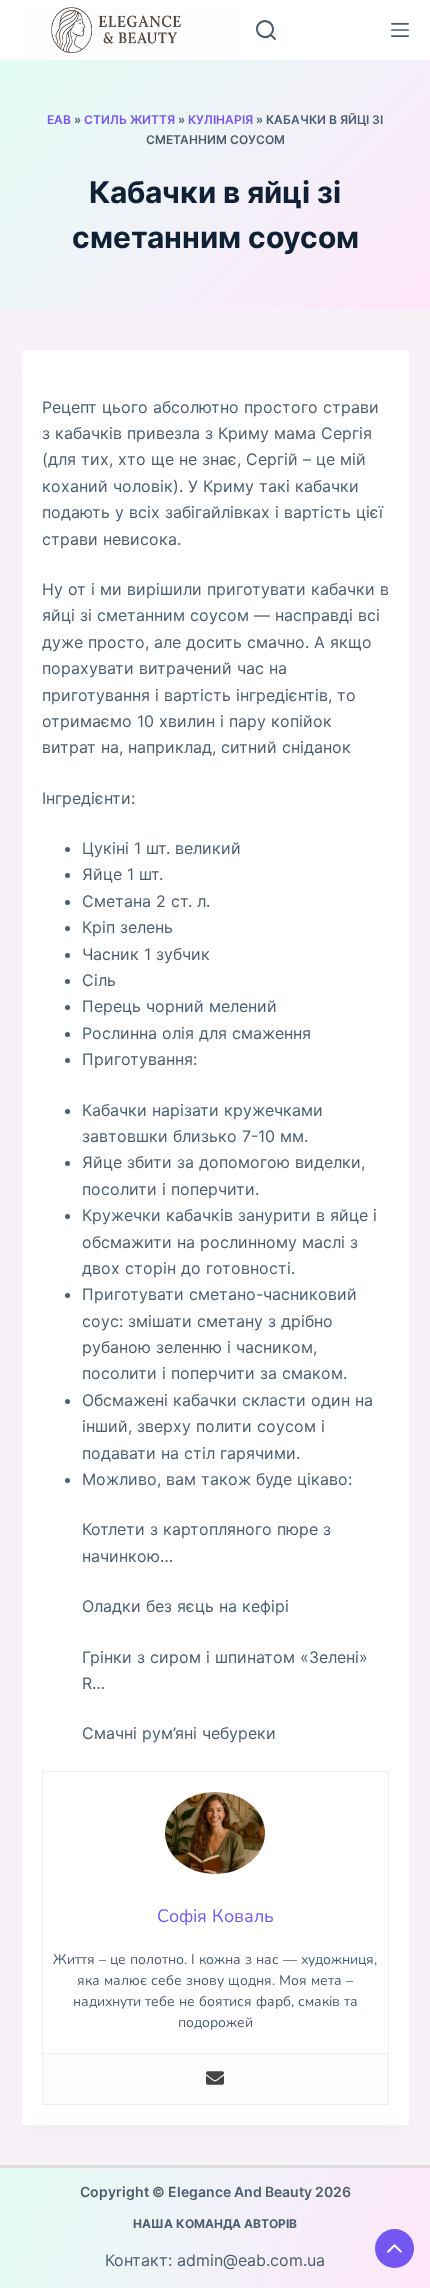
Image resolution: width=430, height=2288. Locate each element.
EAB (59, 119)
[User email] (215, 2079)
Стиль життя (129, 119)
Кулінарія (220, 119)
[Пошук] (266, 30)
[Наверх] (394, 2248)
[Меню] (400, 30)
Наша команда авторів (215, 2223)
